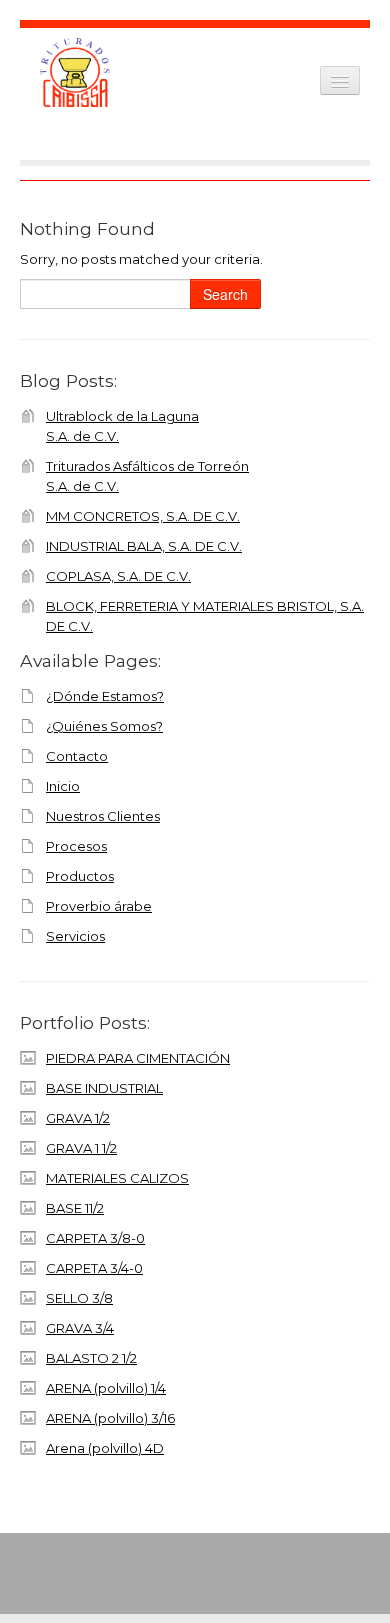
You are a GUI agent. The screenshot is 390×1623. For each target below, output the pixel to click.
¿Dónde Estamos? (105, 696)
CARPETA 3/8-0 (95, 1238)
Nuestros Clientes (103, 816)
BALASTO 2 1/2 (91, 1358)
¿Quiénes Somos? (104, 726)
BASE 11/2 (75, 1208)
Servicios (75, 936)
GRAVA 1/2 (78, 1118)
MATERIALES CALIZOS (117, 1178)
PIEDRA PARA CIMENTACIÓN (138, 1058)
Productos (80, 876)
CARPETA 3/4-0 (94, 1268)
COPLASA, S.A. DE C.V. (118, 576)
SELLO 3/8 (79, 1298)
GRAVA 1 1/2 (81, 1148)
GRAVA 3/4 (80, 1328)
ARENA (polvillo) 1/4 (106, 1388)
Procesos (76, 846)
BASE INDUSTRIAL (104, 1088)
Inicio (63, 786)
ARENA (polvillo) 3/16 (110, 1418)
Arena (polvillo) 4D (105, 1448)
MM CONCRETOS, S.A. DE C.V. (143, 516)
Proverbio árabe (99, 906)
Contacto (77, 756)
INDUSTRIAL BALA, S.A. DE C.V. (144, 546)
